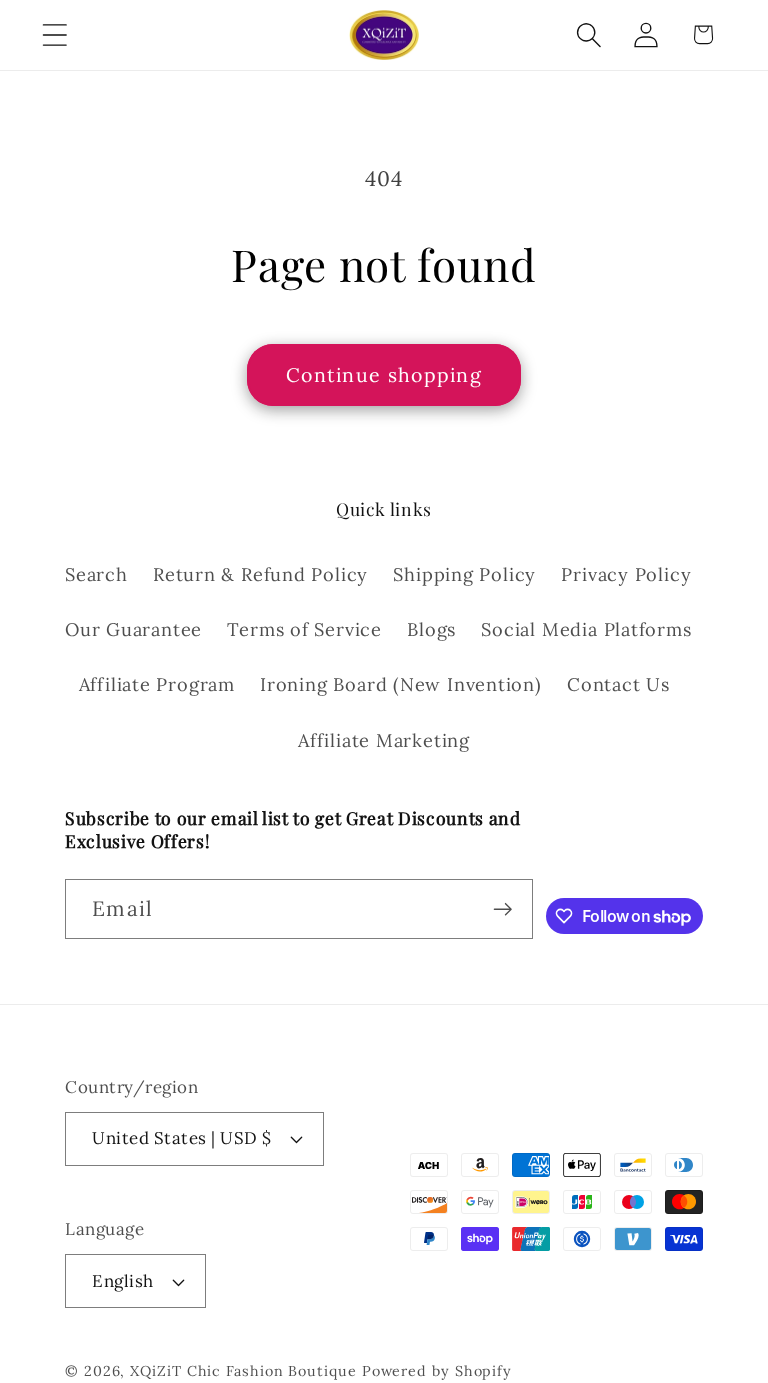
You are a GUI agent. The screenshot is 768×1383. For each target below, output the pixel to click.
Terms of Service (304, 629)
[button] (54, 34)
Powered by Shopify (437, 1371)
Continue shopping (384, 374)
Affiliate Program (157, 684)
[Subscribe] (502, 909)
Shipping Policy (464, 574)
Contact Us (618, 684)
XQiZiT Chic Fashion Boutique (243, 1371)
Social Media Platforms (586, 629)
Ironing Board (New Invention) (401, 684)
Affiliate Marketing (384, 740)
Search (96, 574)
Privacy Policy (626, 574)
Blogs (431, 629)
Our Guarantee (133, 629)
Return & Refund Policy (260, 574)
